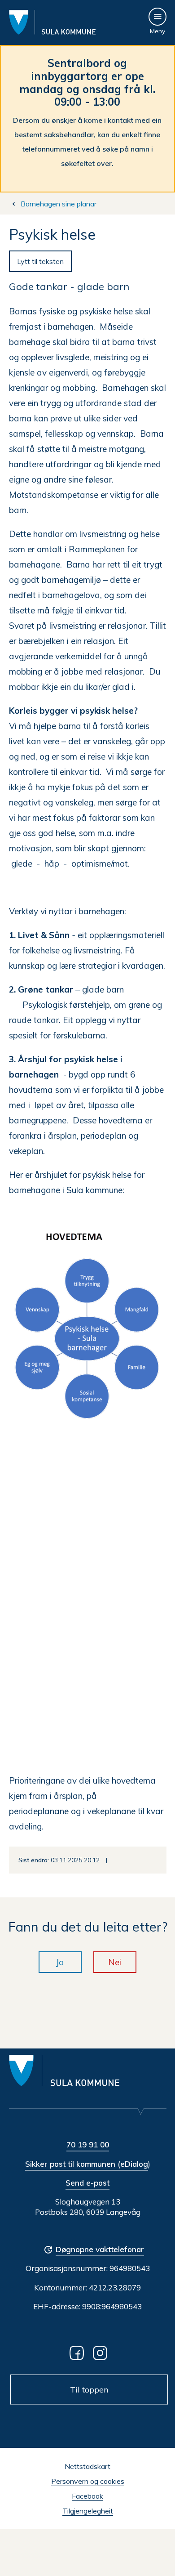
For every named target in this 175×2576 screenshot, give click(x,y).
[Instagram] (102, 2352)
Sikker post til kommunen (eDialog (87, 2164)
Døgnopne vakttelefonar (100, 2249)
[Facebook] (79, 2352)
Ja (60, 1962)
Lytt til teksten (40, 261)
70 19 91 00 (88, 2144)
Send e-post (87, 2183)
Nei (115, 1962)
